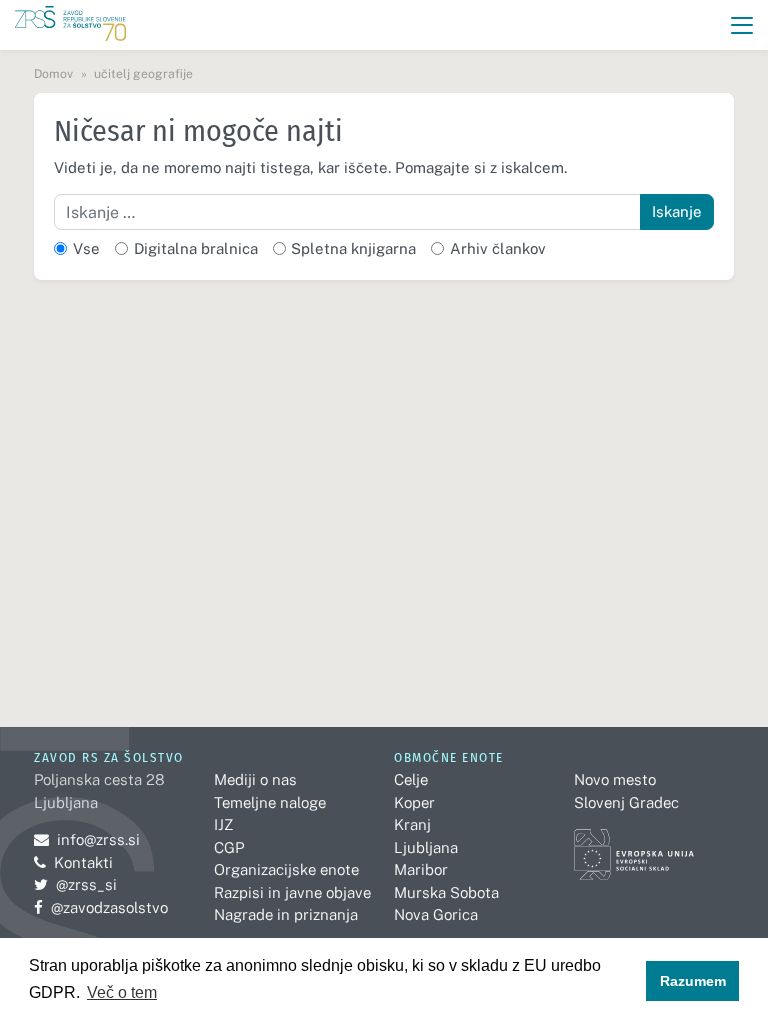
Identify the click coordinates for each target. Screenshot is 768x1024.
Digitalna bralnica (196, 248)
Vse (86, 248)
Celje (411, 779)
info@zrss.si (87, 839)
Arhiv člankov (498, 248)
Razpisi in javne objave (292, 892)
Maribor (421, 869)
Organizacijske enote (286, 869)
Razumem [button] (693, 981)
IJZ (223, 824)
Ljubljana (426, 847)
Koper (414, 802)
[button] (742, 25)
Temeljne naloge (270, 802)
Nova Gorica (436, 914)
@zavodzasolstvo (101, 907)
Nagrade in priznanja (286, 914)
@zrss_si (75, 884)
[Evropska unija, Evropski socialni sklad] (634, 845)
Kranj (412, 824)
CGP (229, 847)
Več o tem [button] (122, 992)
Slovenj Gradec (626, 802)
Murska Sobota (446, 892)
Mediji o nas (255, 779)
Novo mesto (615, 779)
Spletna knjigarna (353, 248)
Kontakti (83, 862)
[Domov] (70, 25)
